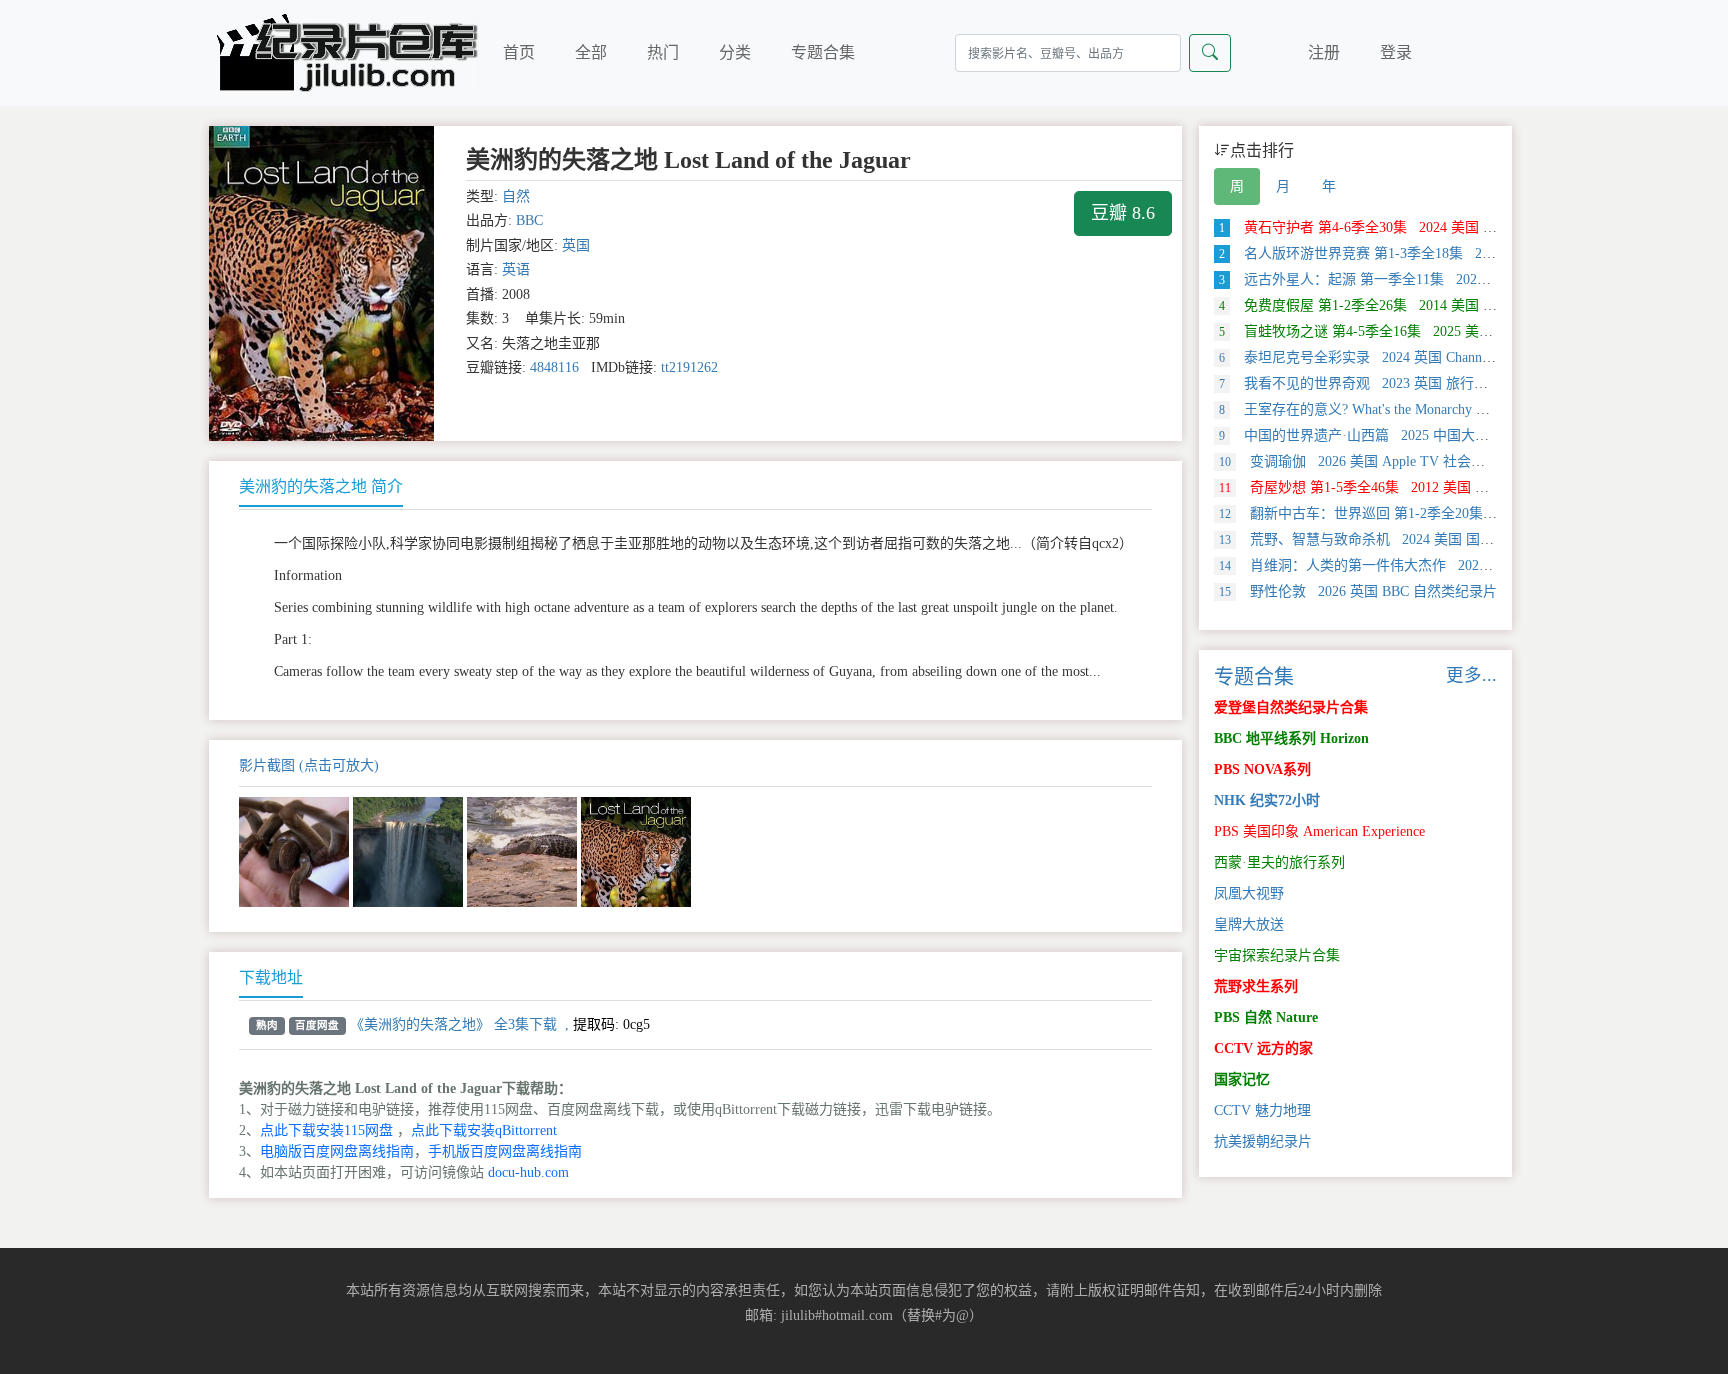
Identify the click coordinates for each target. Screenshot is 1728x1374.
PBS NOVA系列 (1262, 769)
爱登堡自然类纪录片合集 (1291, 707)
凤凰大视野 (1249, 893)
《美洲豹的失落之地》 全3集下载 (453, 1024)
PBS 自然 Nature (1266, 1017)
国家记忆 (1242, 1079)
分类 (735, 52)
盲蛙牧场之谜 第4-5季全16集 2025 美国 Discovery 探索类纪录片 (1430, 331)
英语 (516, 269)
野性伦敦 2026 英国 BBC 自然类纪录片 (1358, 591)
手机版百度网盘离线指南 (505, 1151)
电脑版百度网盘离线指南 (337, 1151)
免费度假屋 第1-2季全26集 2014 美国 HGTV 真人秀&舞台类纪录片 (1441, 305)
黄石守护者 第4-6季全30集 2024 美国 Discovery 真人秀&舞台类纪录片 (1450, 227)
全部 (591, 52)
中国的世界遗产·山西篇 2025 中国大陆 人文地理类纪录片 (1412, 435)
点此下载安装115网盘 (326, 1130)
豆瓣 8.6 (1123, 213)
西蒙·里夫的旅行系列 (1279, 862)
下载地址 (271, 977)
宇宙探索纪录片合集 (1277, 955)
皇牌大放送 (1249, 924)
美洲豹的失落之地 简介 (321, 486)
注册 (1324, 52)
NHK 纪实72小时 (1267, 800)
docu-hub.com (528, 1172)
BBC (529, 220)
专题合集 (823, 52)
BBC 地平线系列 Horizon (1291, 738)
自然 (516, 196)
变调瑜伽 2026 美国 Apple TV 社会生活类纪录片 (1387, 461)
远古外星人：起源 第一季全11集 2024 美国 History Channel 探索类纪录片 (1459, 279)
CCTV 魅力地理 (1262, 1110)
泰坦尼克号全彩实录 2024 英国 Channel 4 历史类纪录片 (1405, 357)
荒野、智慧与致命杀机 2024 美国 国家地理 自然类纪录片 (1414, 539)
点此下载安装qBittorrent (484, 1130)
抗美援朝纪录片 (1263, 1141)
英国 (576, 245)
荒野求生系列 (1256, 986)
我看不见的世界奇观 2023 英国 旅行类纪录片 (1374, 383)
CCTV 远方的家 (1263, 1048)
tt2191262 (689, 367)
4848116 (554, 367)
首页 (519, 52)
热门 (663, 52)
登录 (1396, 52)
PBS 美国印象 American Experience (1319, 831)
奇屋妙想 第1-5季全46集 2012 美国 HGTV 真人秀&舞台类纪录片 (1437, 487)
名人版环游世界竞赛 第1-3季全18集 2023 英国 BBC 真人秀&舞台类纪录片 (1463, 253)
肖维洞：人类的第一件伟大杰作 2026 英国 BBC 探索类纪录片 (1428, 565)
